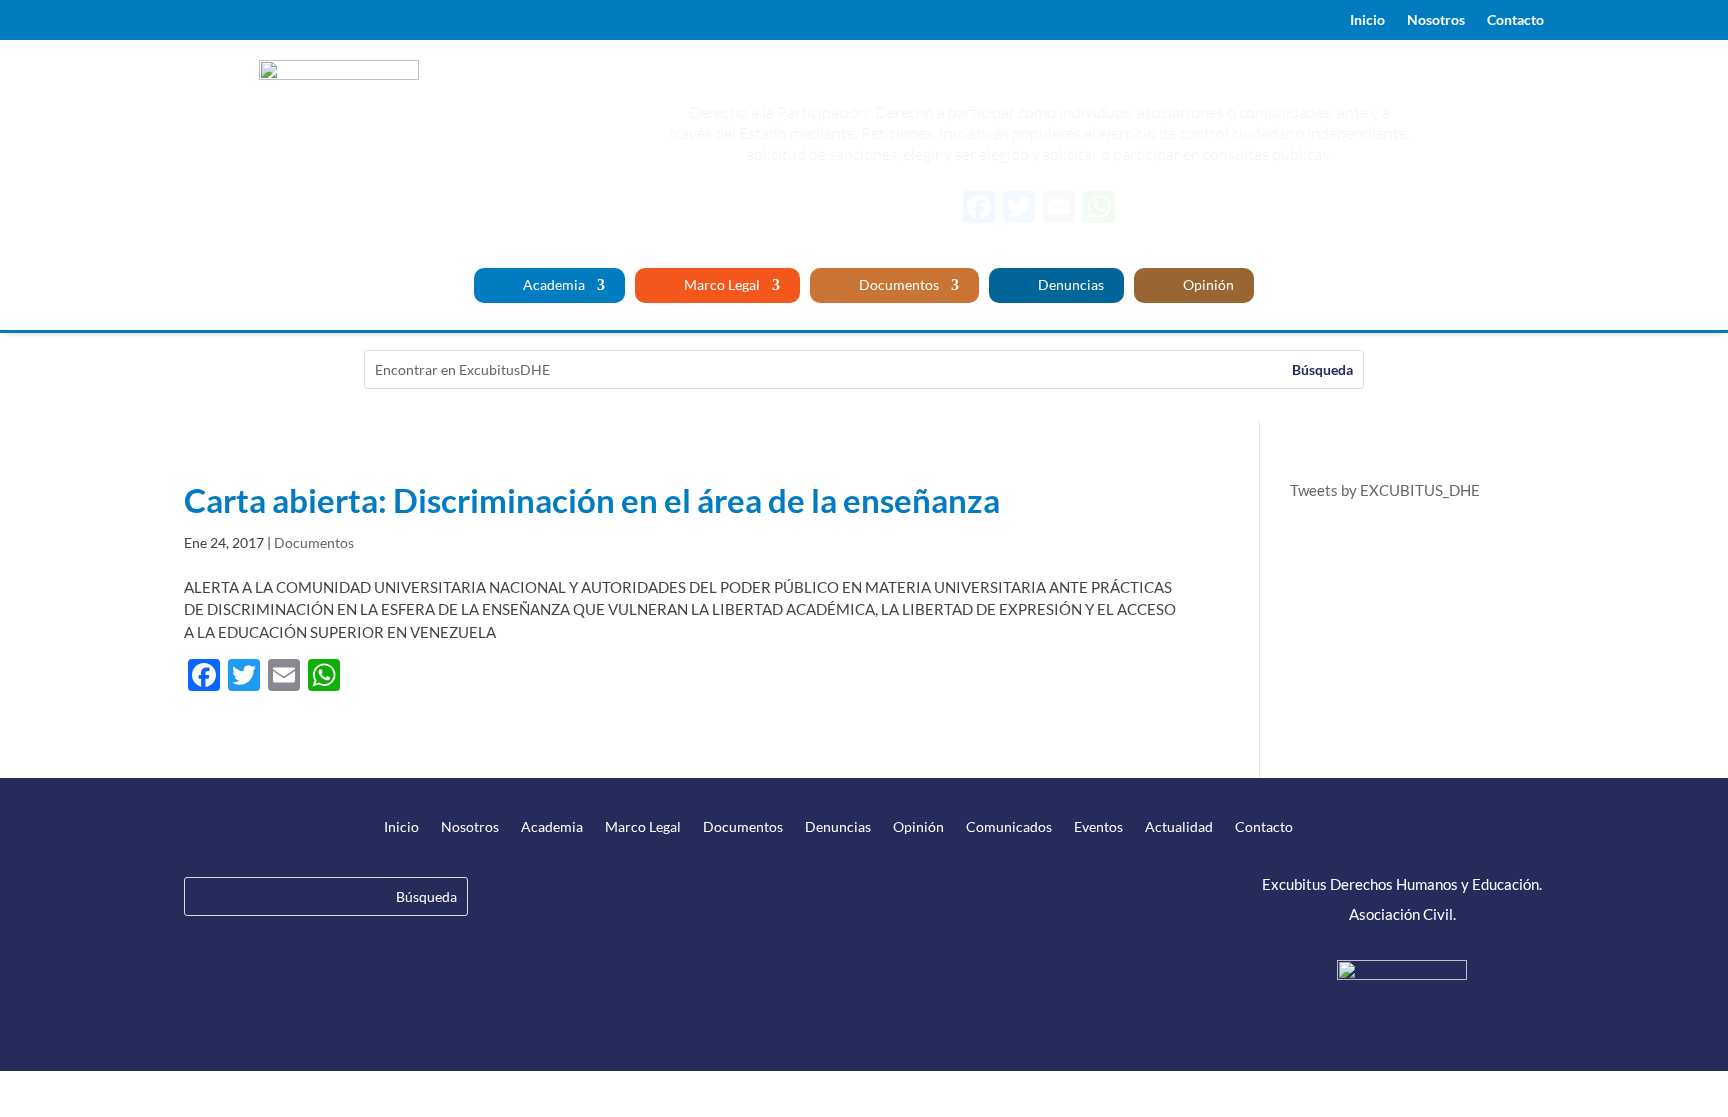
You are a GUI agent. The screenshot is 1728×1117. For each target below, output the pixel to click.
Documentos (897, 285)
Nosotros (1436, 20)
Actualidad (1179, 827)
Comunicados (1009, 827)
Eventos (1098, 827)
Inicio (1367, 20)
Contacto (1515, 20)
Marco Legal (720, 285)
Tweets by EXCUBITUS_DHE (1385, 490)
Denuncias (1069, 285)
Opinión (1207, 285)
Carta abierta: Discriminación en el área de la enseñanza (592, 500)
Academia (552, 285)
